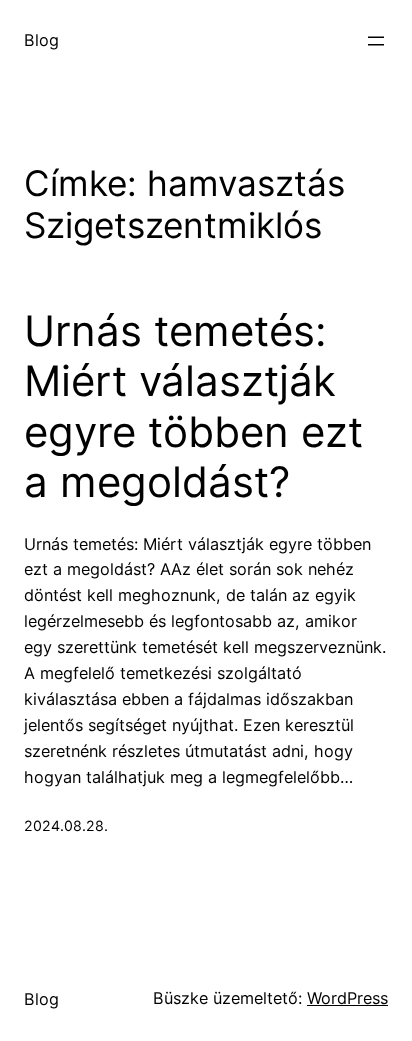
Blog (41, 40)
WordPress (347, 998)
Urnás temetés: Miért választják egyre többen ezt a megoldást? (193, 406)
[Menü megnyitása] (376, 41)
